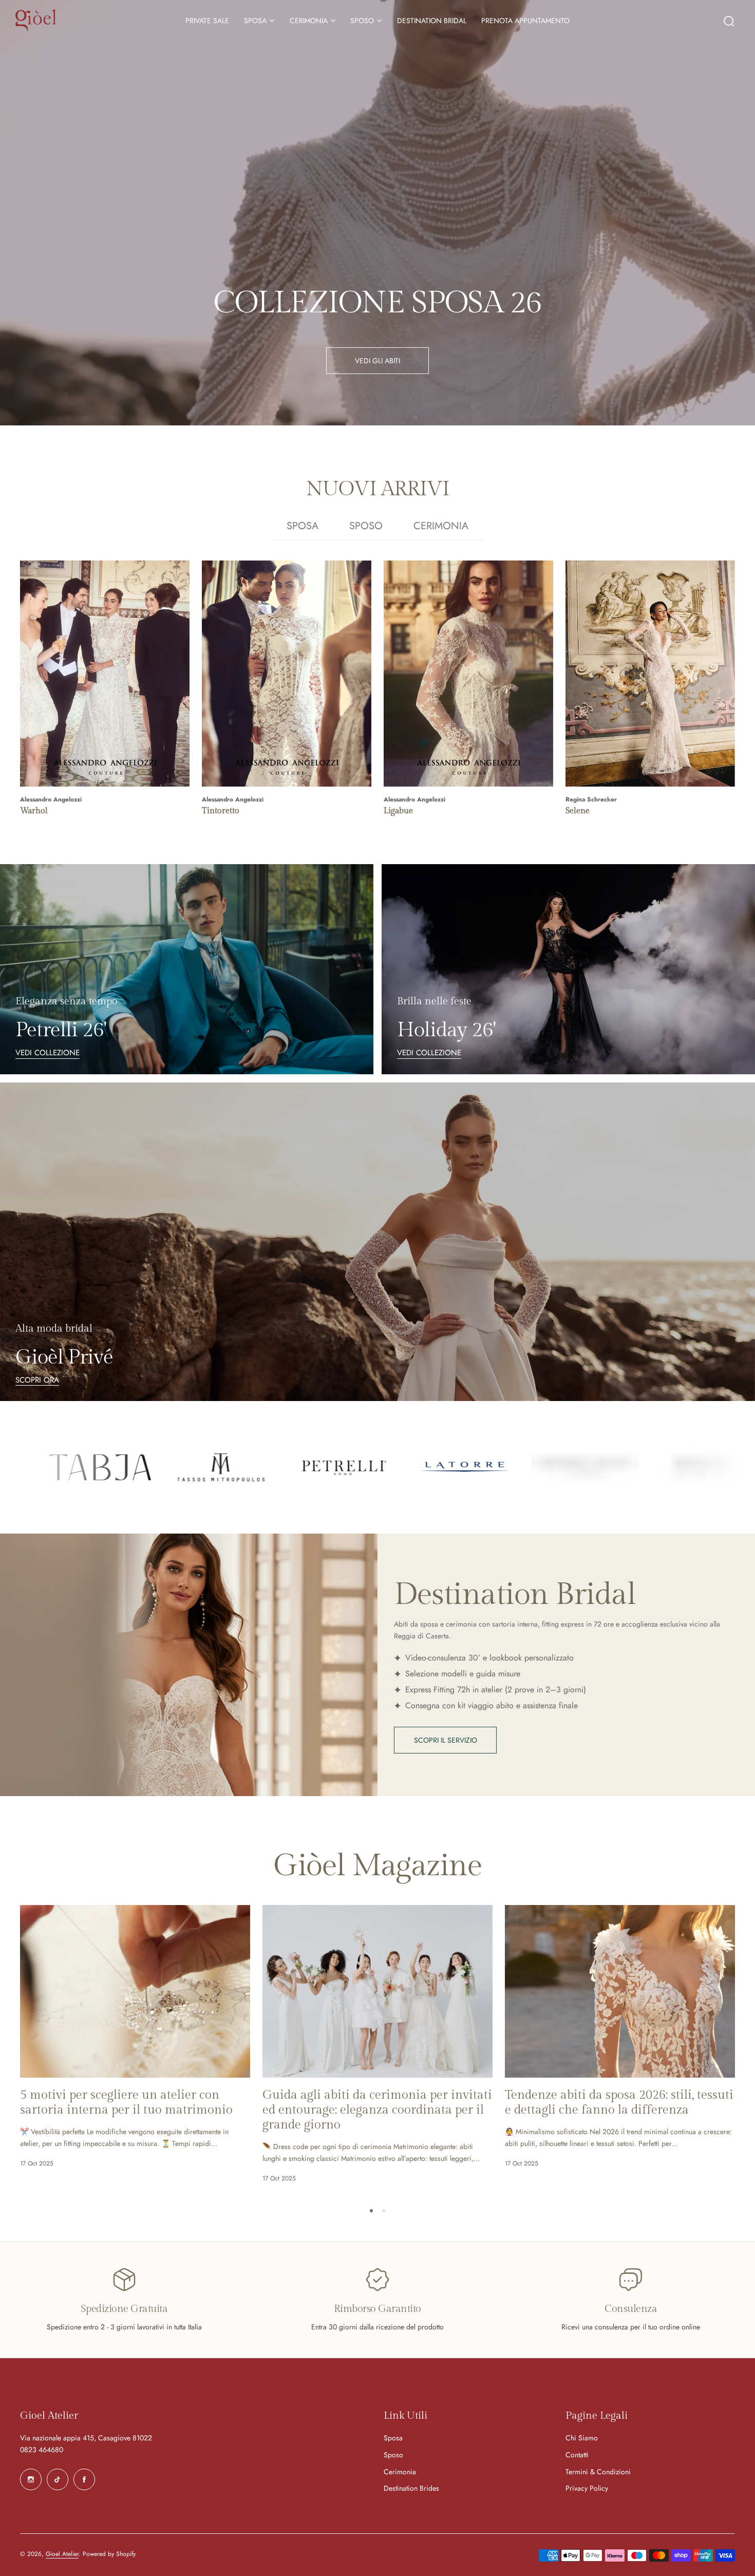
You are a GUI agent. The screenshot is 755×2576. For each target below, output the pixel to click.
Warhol (34, 811)
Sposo (393, 2455)
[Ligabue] (468, 674)
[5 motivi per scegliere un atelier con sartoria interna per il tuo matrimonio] (135, 1991)
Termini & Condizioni (598, 2472)
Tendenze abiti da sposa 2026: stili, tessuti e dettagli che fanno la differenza (619, 2103)
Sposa (393, 2438)
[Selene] (650, 674)
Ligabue (398, 811)
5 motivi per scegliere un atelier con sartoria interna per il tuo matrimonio (126, 2103)
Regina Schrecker (591, 799)
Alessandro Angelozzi (51, 799)
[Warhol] (105, 674)
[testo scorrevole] (121, 1467)
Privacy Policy (587, 2488)
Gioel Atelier (62, 2554)
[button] (371, 2211)
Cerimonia (400, 2472)
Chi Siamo (582, 2438)
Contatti (577, 2455)
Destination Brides (411, 2488)
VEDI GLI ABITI (377, 361)
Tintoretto (221, 811)
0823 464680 (42, 2450)
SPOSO (362, 21)
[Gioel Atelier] (36, 20)
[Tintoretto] (287, 674)
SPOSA (255, 21)
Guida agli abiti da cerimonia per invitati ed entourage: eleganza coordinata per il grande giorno (377, 2110)
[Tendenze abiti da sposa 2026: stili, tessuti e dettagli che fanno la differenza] (620, 1991)
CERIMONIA (309, 21)
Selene (578, 811)
